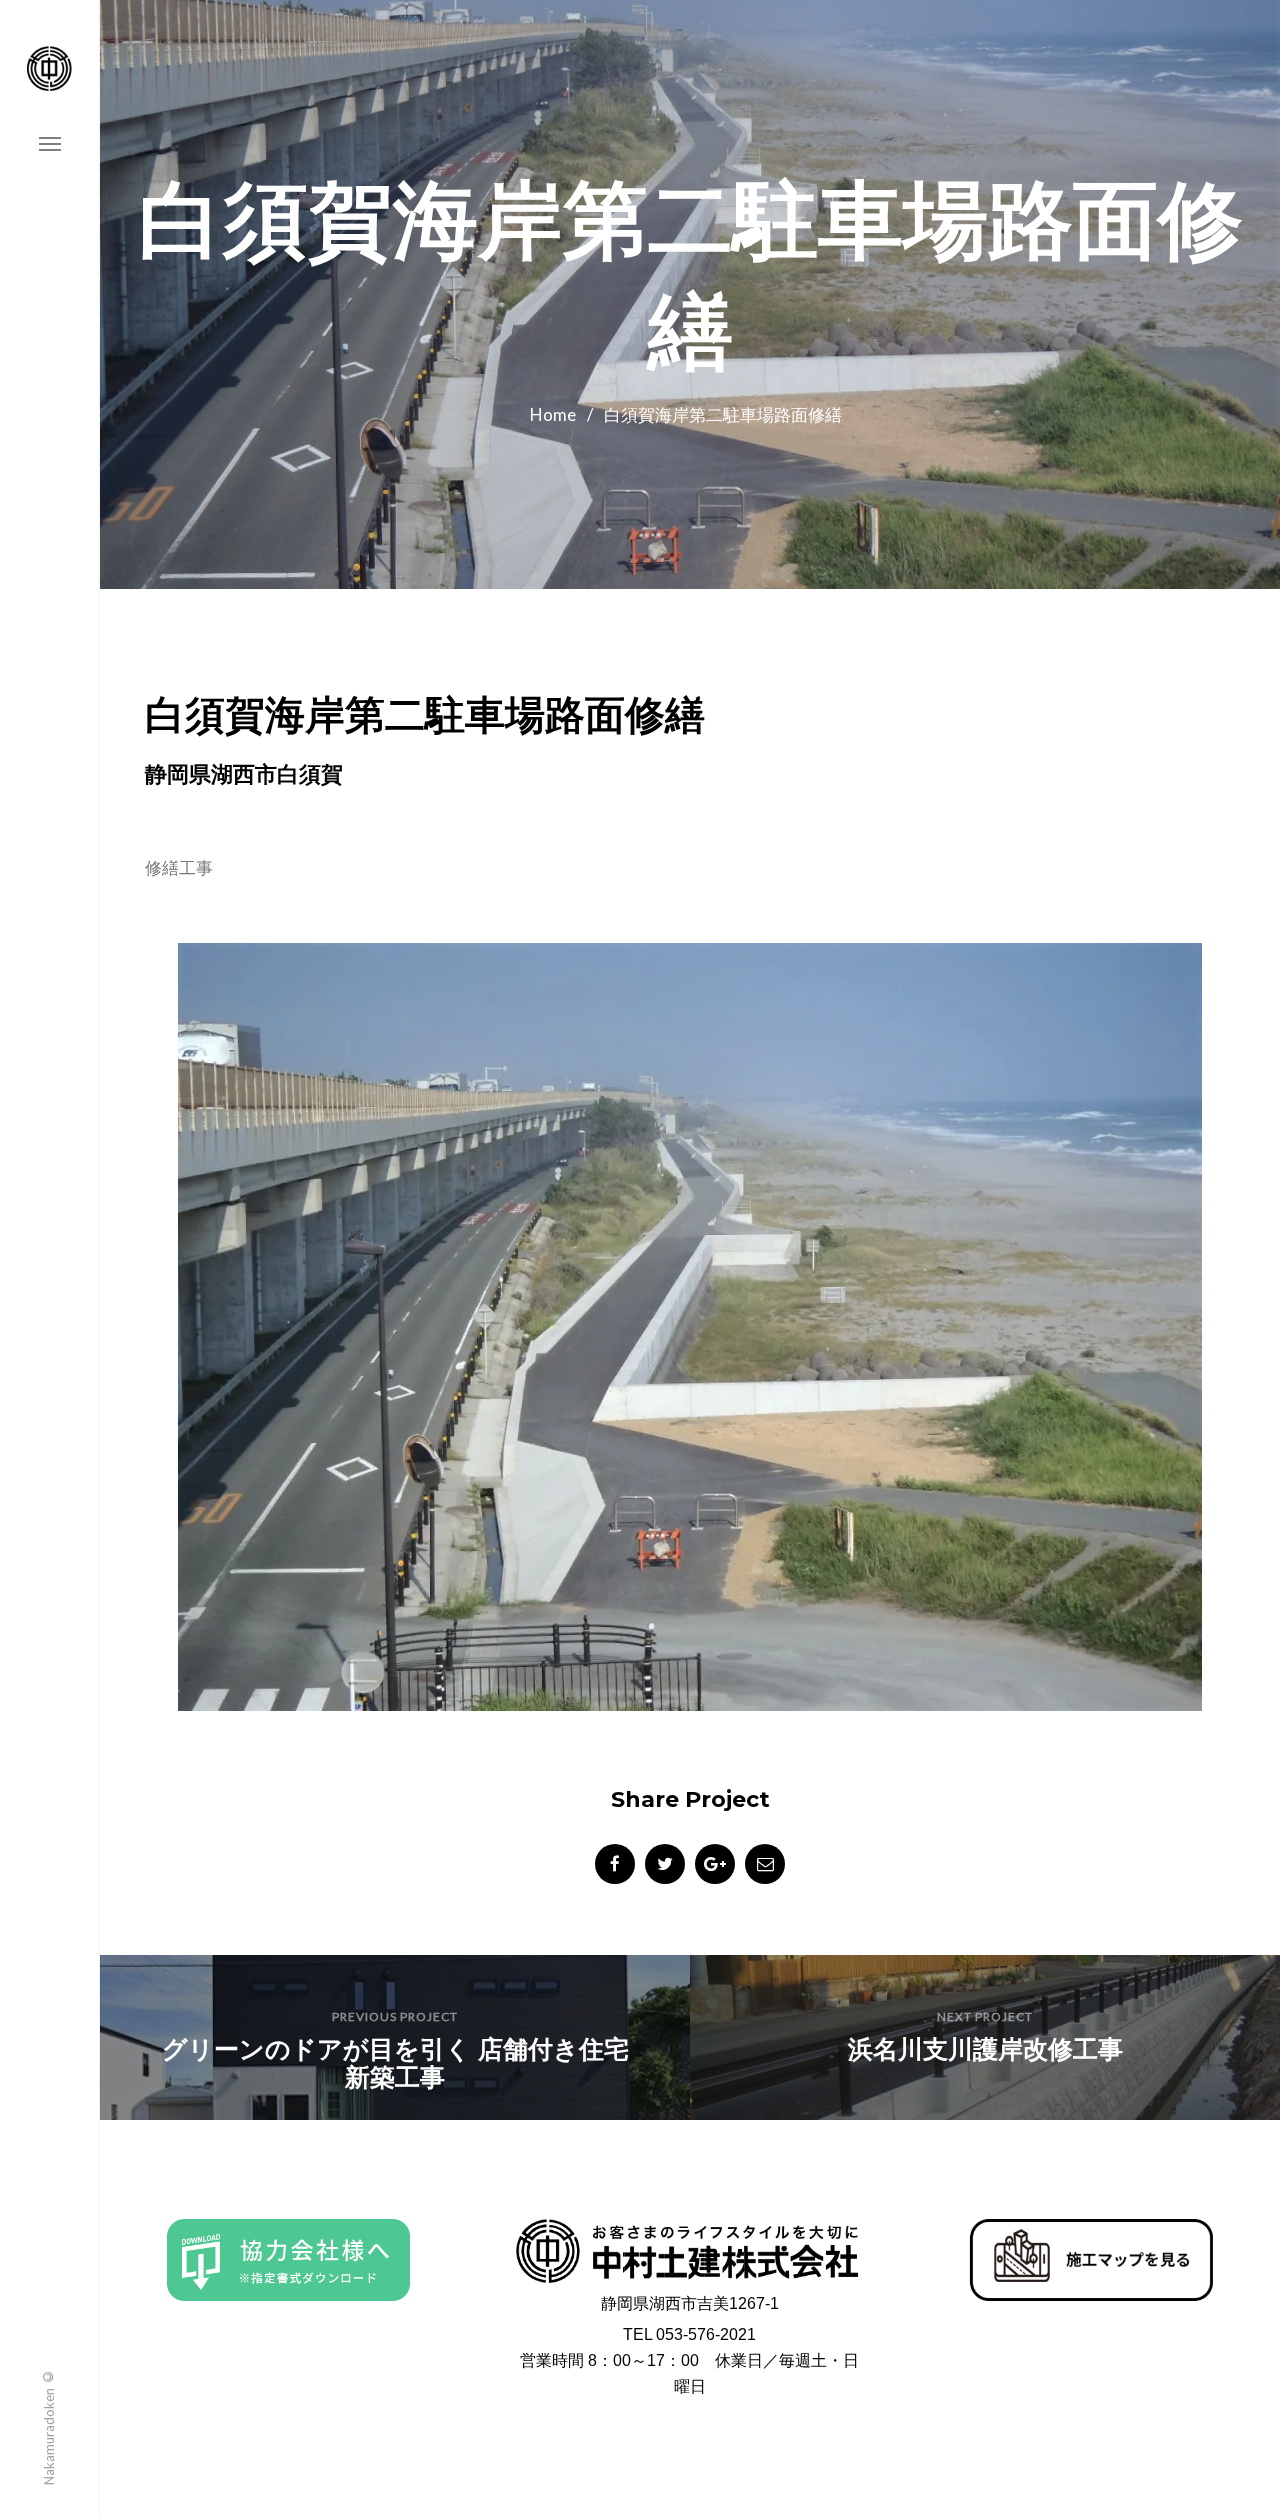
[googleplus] (715, 1864)
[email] (765, 1864)
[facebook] (615, 1864)
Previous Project (395, 2016)
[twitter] (665, 1864)
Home (553, 414)
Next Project (985, 2016)
